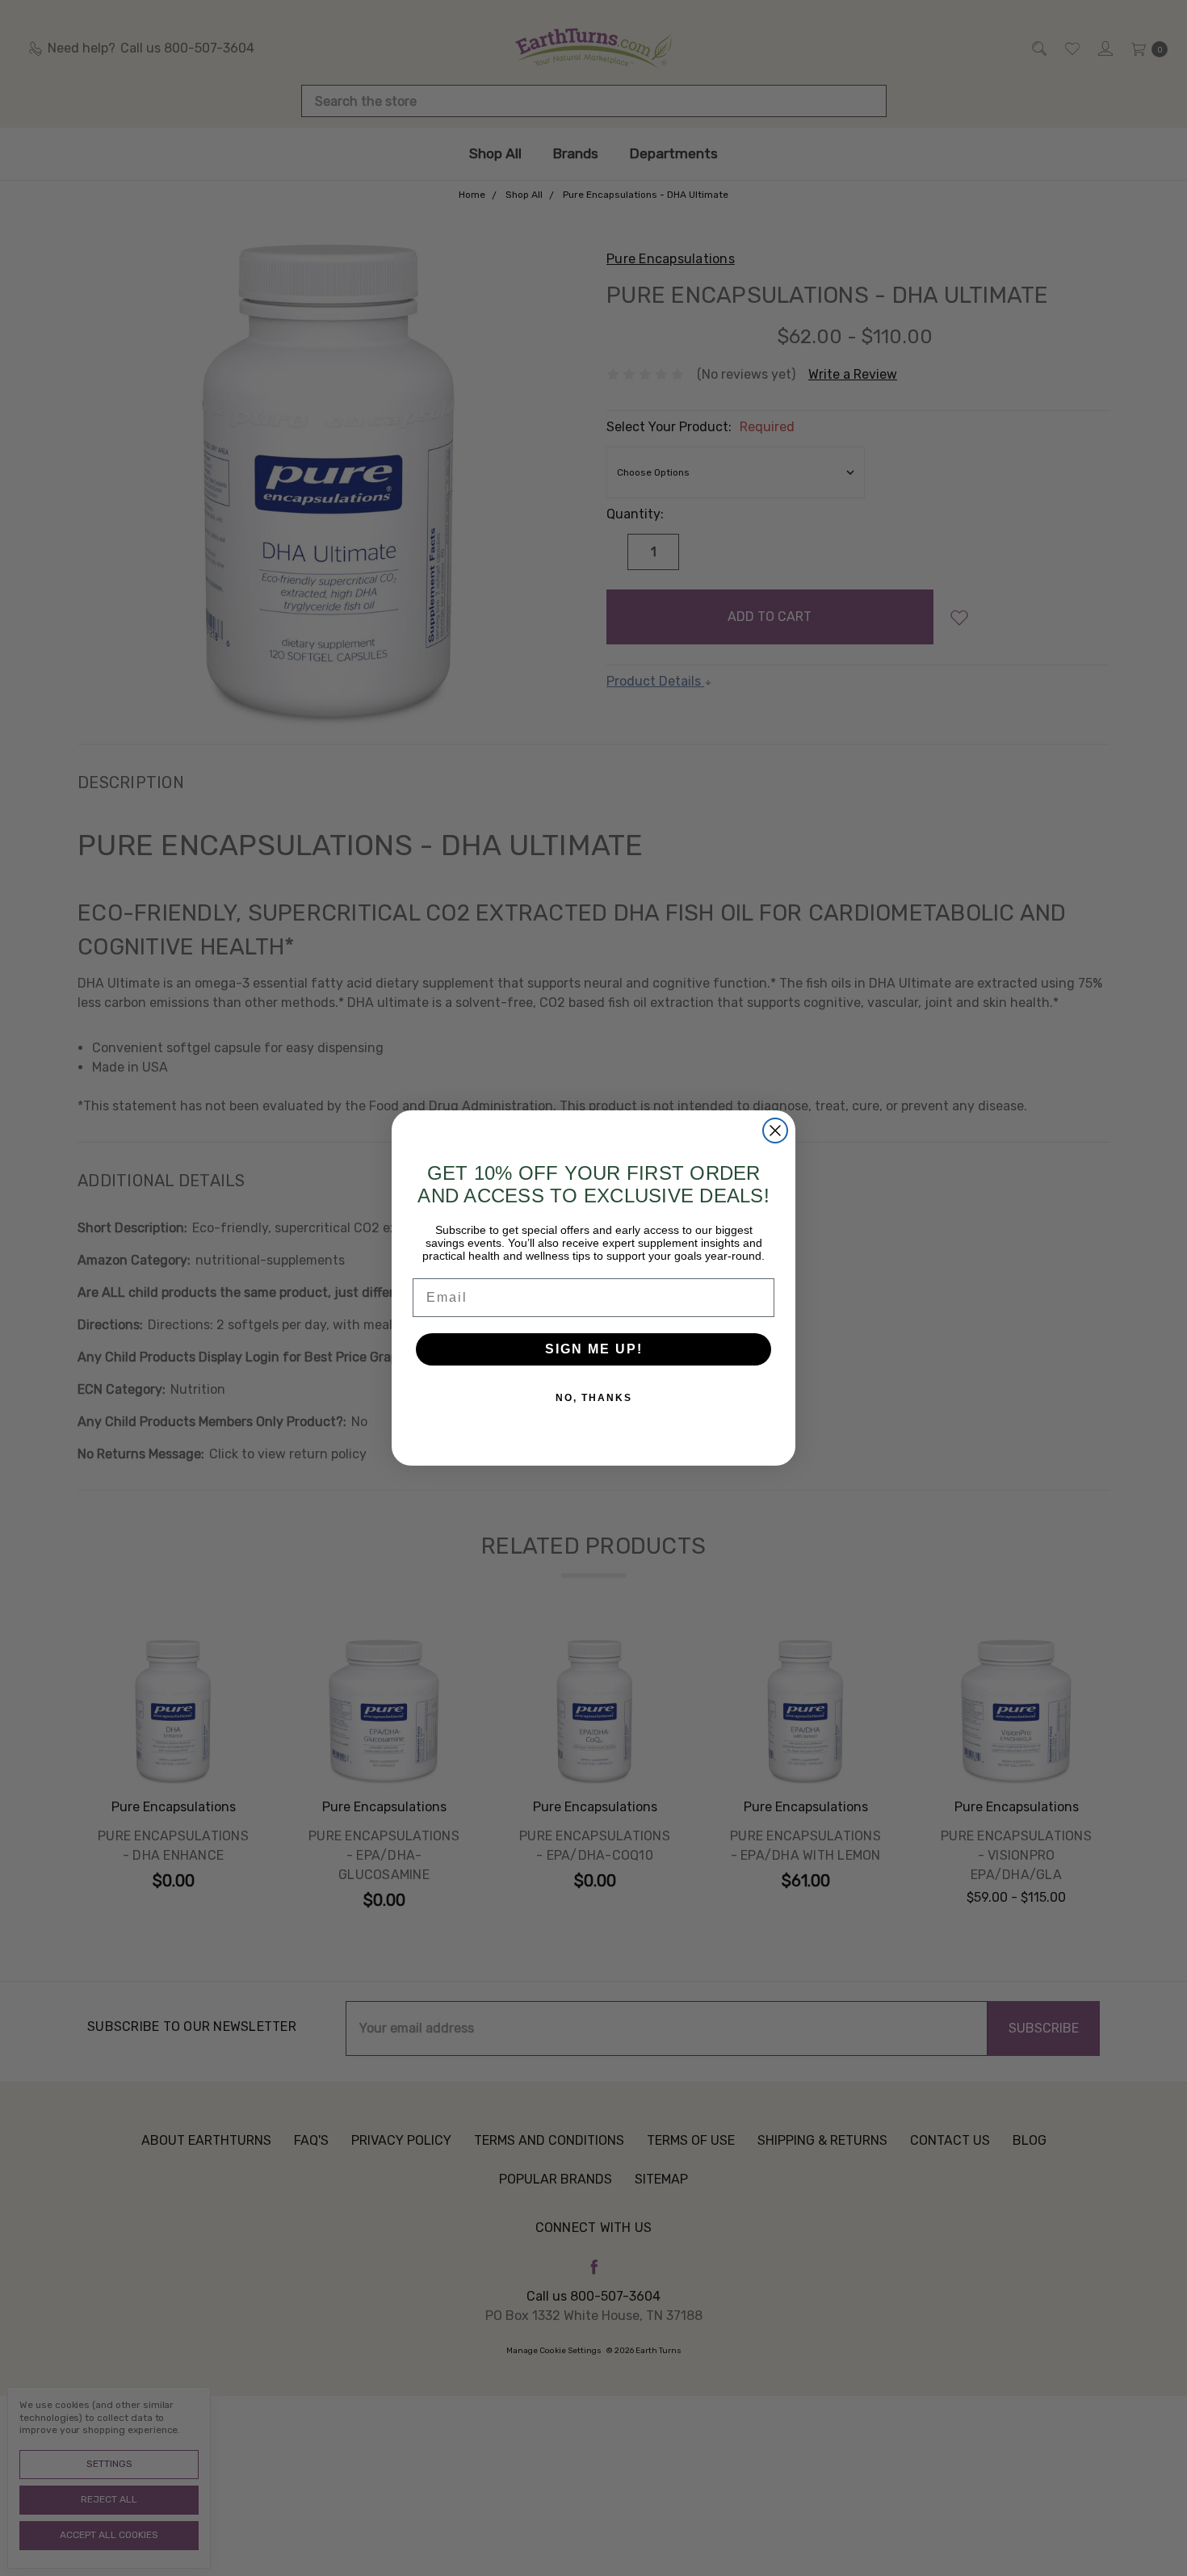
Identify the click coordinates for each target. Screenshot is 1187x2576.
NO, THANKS (594, 1398)
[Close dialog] (775, 1131)
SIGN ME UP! (594, 1349)
